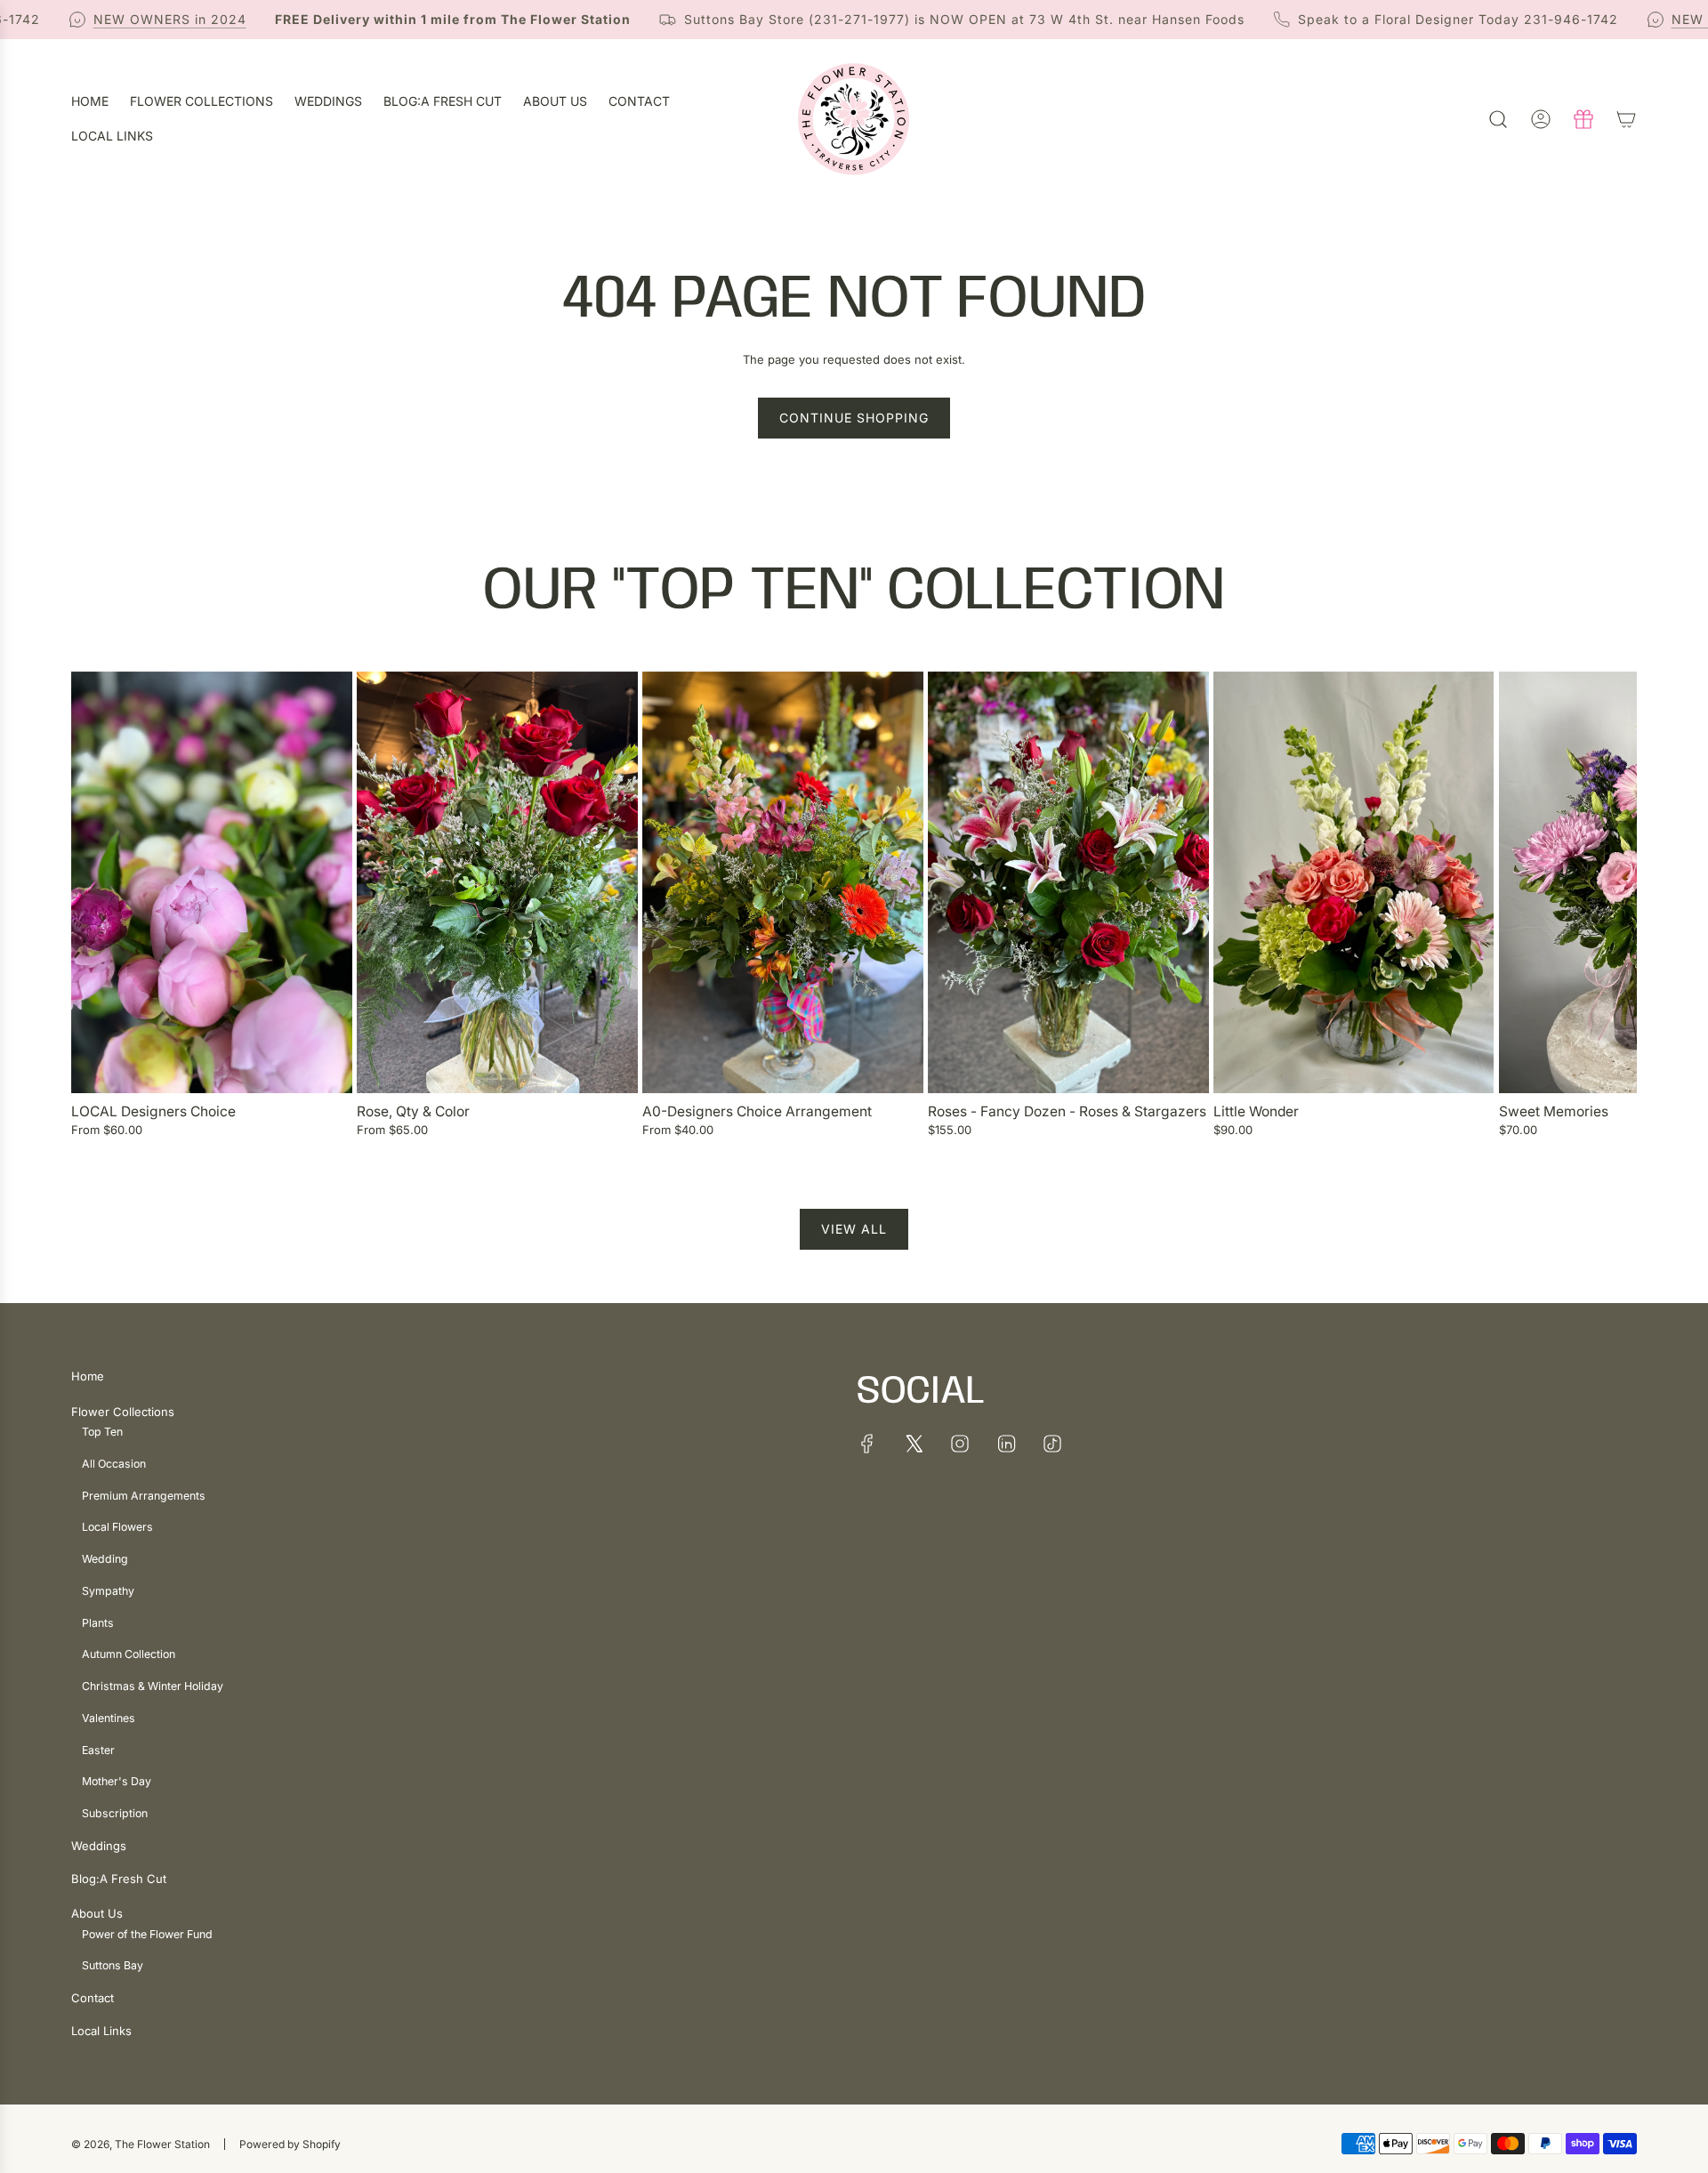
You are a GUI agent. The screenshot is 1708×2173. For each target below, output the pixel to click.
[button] (91, 913)
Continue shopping (854, 418)
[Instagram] (960, 1444)
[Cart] (1626, 119)
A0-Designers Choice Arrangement (757, 1112)
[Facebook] (867, 1444)
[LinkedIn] (1006, 1444)
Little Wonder (1256, 1112)
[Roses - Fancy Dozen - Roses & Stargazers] (1068, 882)
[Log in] (1541, 119)
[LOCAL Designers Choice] (212, 882)
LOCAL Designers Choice (153, 1112)
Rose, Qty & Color (413, 1112)
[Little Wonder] (1354, 882)
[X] (914, 1444)
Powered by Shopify (290, 2144)
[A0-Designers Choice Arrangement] (783, 882)
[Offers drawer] (1583, 119)
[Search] (1498, 119)
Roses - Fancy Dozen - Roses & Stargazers (1067, 1112)
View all (854, 1229)
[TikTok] (1052, 1444)
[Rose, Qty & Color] (497, 882)
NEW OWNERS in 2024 (129, 19)
